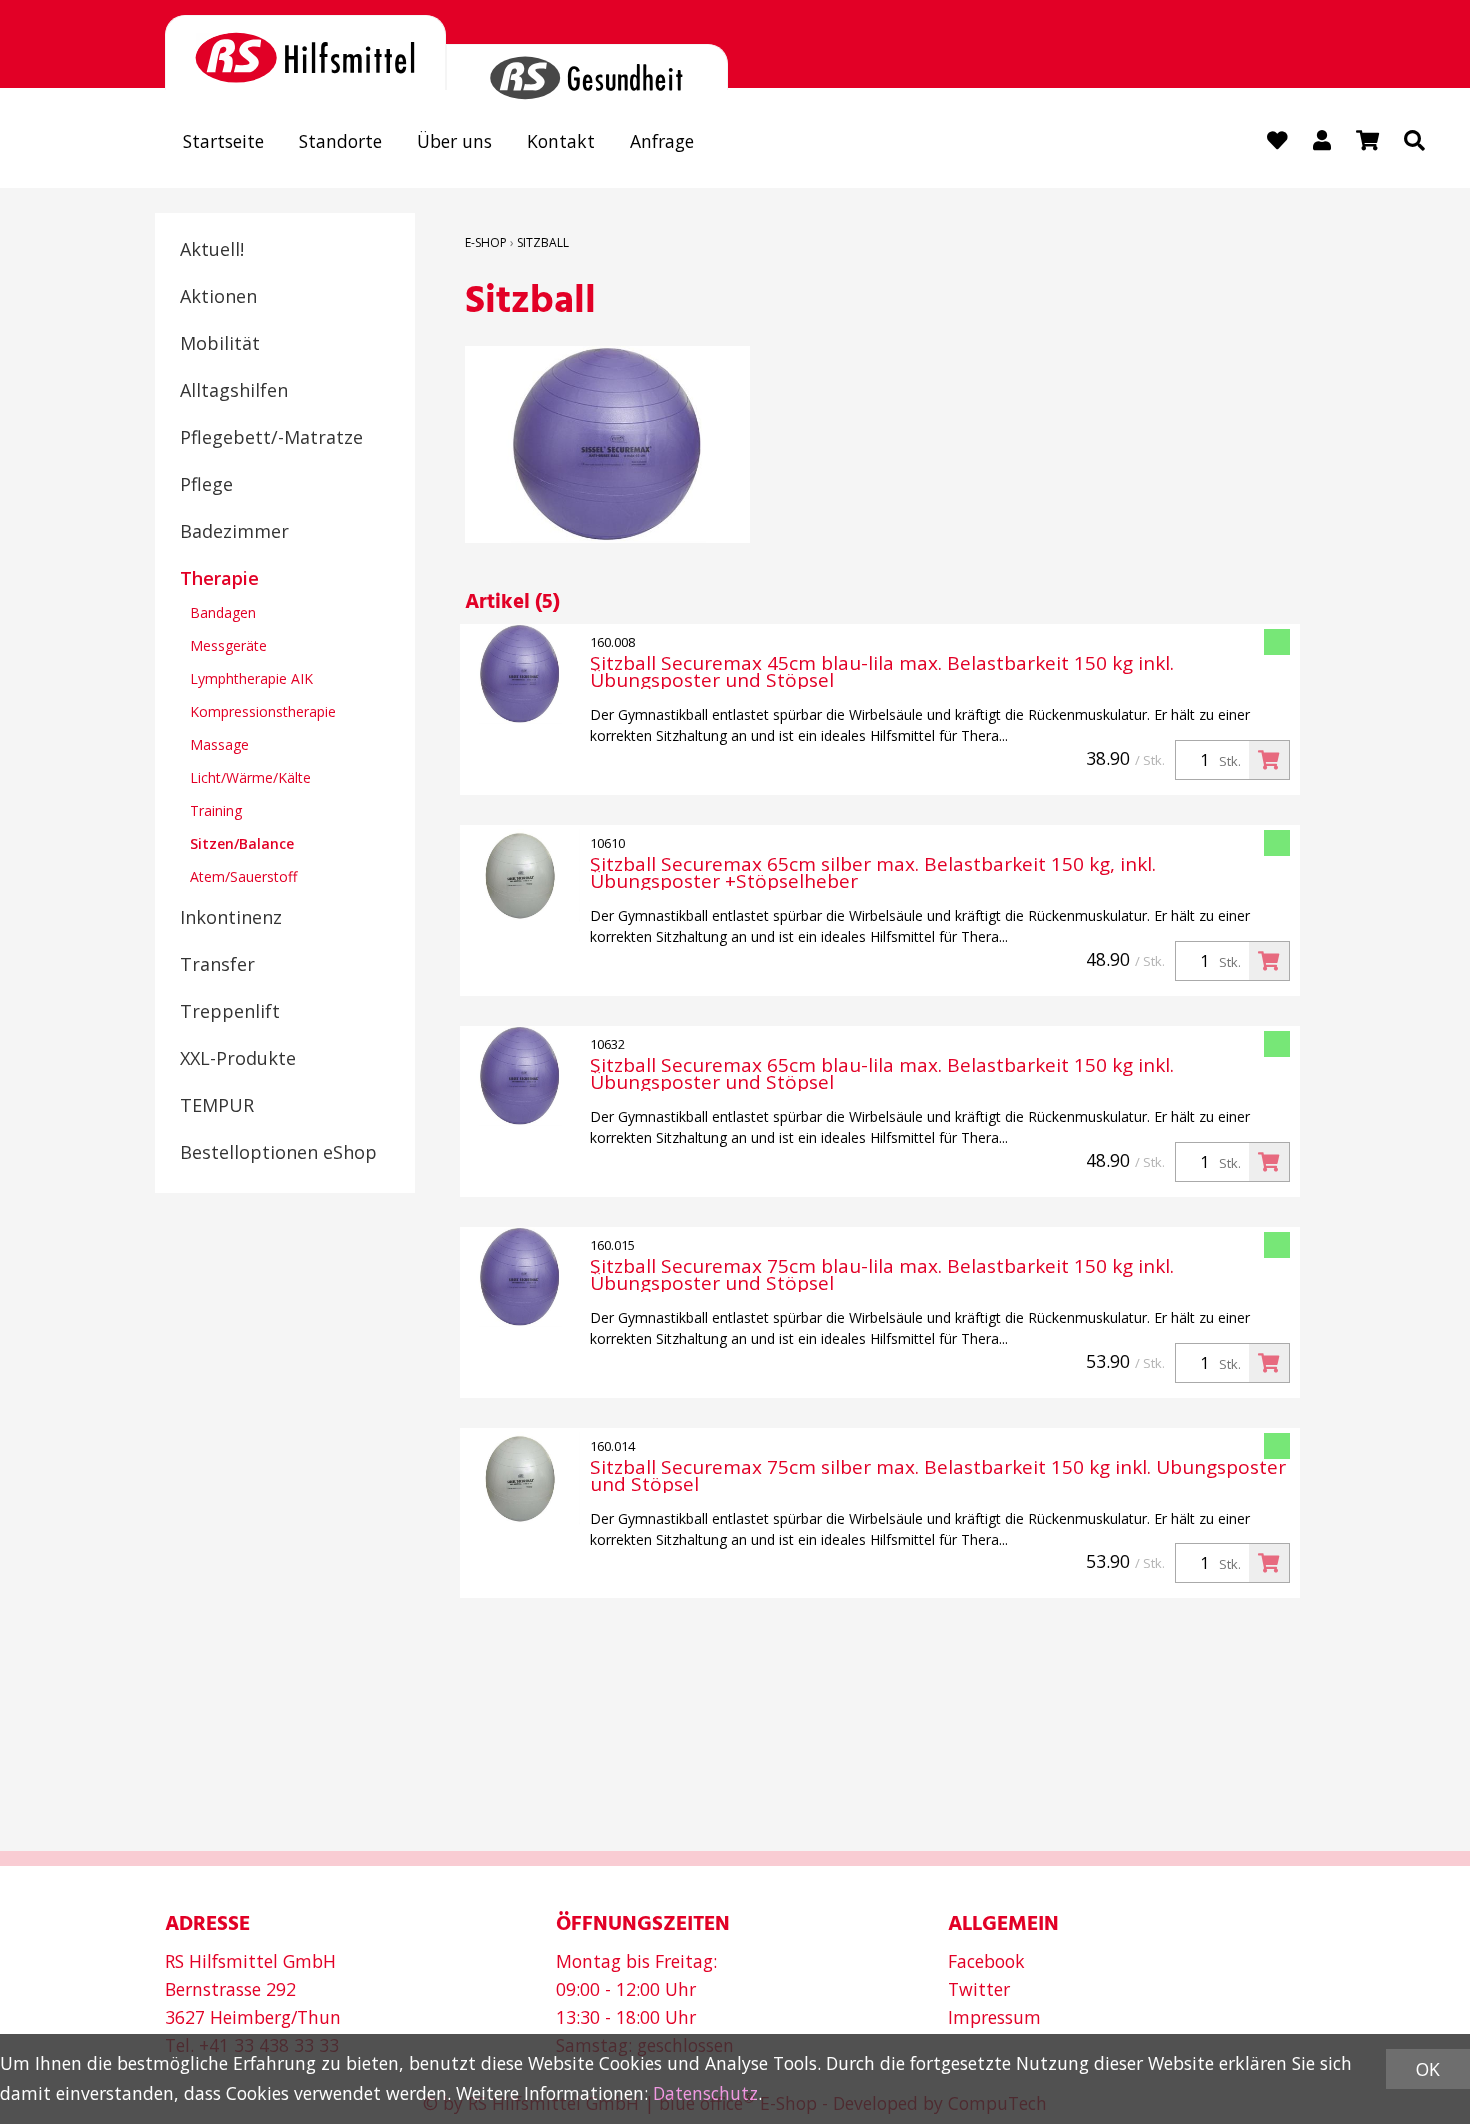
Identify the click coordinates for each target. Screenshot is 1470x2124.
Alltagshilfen (234, 390)
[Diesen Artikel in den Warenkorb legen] (1269, 760)
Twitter (979, 1989)
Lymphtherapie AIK (251, 678)
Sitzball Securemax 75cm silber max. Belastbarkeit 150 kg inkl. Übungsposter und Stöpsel (938, 1476)
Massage (219, 744)
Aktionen (218, 296)
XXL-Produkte (238, 1058)
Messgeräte (228, 645)
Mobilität (220, 343)
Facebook (986, 1961)
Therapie (219, 578)
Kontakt (561, 141)
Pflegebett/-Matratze (271, 437)
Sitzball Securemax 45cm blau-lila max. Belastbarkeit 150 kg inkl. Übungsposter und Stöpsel (882, 672)
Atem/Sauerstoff (243, 876)
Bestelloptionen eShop (278, 1152)
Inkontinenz (231, 917)
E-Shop (486, 242)
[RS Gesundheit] (586, 66)
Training (216, 810)
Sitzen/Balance (242, 843)
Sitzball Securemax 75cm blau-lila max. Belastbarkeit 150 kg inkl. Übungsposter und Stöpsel (882, 1275)
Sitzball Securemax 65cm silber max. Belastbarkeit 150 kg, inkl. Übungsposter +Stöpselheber (873, 873)
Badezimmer (234, 531)
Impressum (994, 2017)
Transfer (217, 964)
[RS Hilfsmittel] (305, 52)
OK (1428, 2069)
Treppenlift (230, 1011)
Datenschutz (705, 2093)
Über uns (454, 141)
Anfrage (662, 141)
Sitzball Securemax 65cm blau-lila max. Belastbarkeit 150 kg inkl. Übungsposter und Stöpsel (882, 1074)
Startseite (223, 141)
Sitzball (543, 242)
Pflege (206, 484)
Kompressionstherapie (263, 711)
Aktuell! (212, 249)
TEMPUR (217, 1105)
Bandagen (223, 612)
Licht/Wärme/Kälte (250, 777)
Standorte (340, 141)
